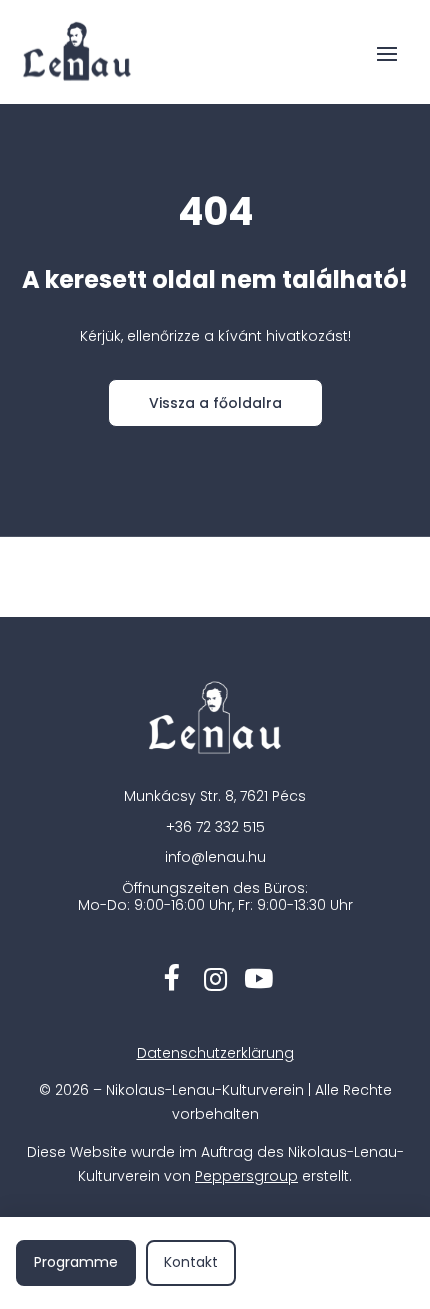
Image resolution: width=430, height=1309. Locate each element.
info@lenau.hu (215, 857)
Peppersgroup (246, 1176)
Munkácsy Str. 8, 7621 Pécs (215, 796)
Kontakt (191, 1262)
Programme (76, 1262)
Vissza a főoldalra (215, 403)
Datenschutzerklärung (215, 1053)
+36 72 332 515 (215, 827)
